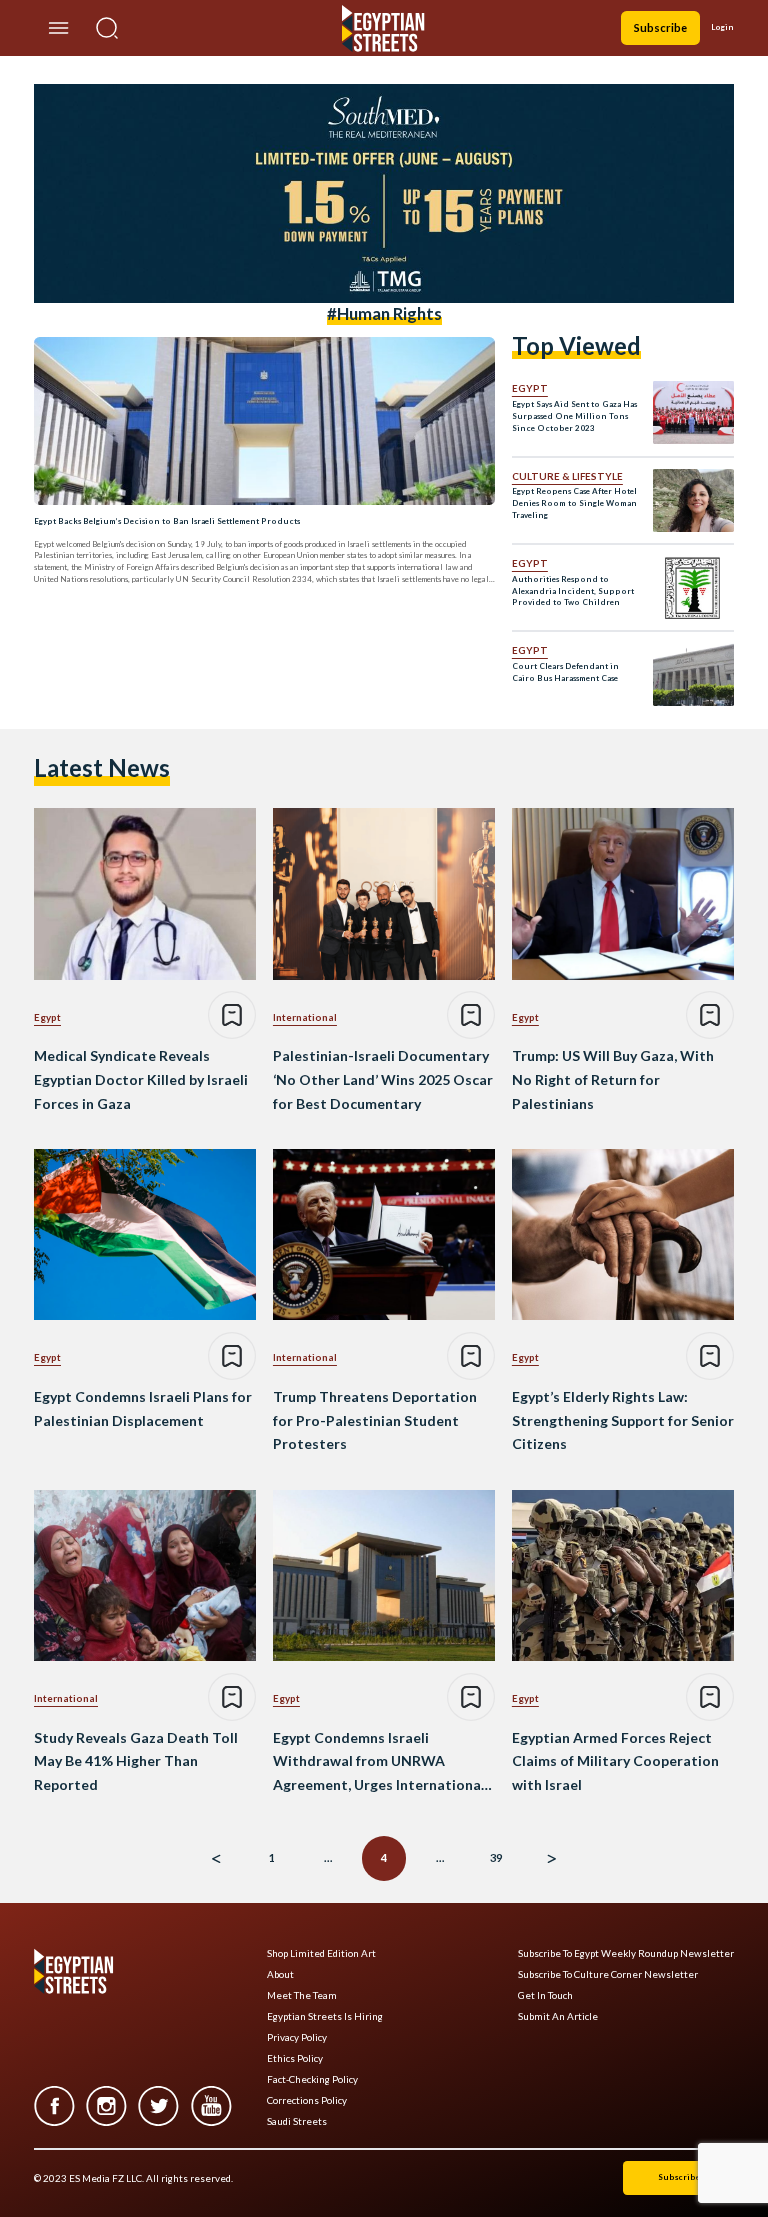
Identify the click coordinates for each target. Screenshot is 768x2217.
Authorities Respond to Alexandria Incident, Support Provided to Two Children (573, 591)
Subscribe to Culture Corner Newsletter (608, 1974)
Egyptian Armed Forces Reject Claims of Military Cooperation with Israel (615, 1761)
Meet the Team (302, 1995)
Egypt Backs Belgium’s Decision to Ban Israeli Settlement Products (167, 521)
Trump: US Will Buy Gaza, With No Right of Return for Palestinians (613, 1079)
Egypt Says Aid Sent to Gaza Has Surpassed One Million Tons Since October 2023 (574, 416)
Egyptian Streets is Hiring (325, 2016)
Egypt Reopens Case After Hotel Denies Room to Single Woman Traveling (574, 503)
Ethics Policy (295, 2058)
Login (722, 27)
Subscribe (660, 27)
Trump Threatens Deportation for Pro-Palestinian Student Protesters (375, 1420)
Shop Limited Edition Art (321, 1953)
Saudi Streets (297, 2121)
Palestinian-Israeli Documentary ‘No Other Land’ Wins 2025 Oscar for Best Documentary (383, 1079)
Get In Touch (545, 1995)
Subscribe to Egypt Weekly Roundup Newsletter (626, 1953)
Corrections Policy (307, 2100)
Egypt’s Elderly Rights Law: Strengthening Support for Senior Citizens (623, 1420)
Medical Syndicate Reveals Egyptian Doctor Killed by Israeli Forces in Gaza (141, 1079)
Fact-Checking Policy (312, 2079)
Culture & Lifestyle (567, 476)
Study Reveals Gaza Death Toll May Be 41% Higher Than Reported (136, 1761)
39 (496, 1857)
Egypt (530, 388)
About (280, 1974)
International (305, 1017)
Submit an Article (558, 2016)
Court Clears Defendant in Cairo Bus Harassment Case (565, 672)
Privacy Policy (297, 2037)
